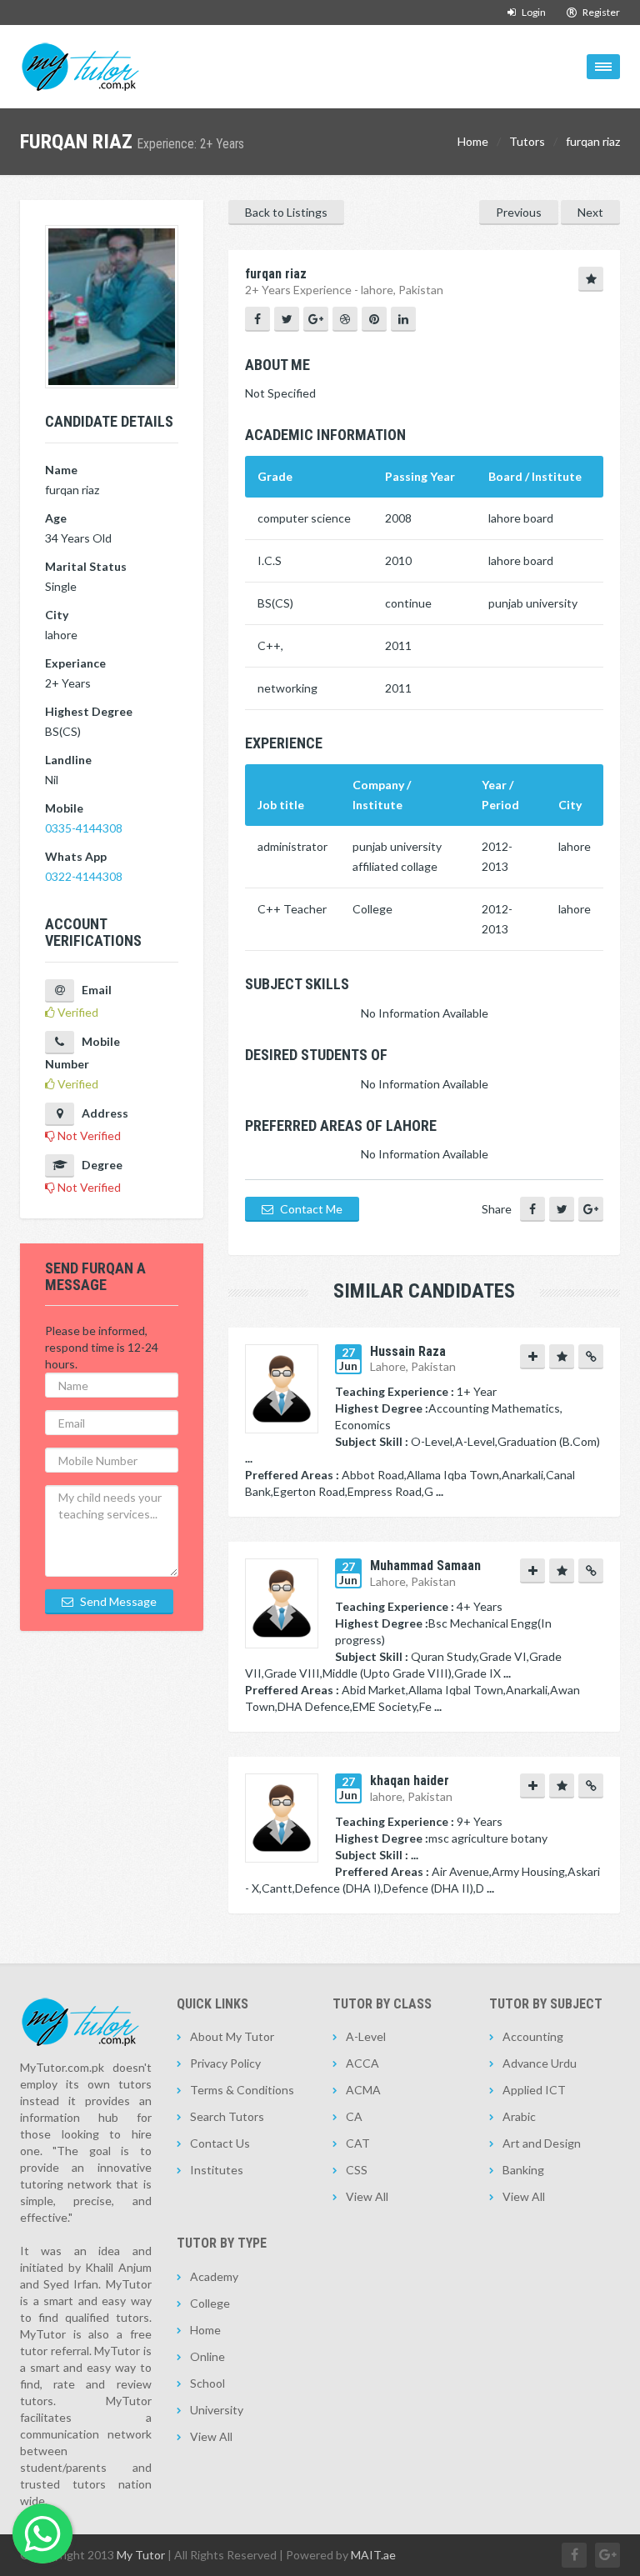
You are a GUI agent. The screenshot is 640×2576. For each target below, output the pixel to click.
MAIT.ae (373, 2555)
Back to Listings (286, 212)
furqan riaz (593, 141)
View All (367, 2196)
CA (354, 2116)
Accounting (533, 2036)
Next (590, 212)
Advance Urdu (540, 2063)
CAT (358, 2143)
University (217, 2410)
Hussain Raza (408, 1351)
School (207, 2383)
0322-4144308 (84, 876)
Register (600, 12)
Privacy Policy (225, 2063)
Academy (214, 2276)
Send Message (117, 1601)
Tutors (527, 141)
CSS (357, 2170)
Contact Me (310, 1209)
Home (473, 141)
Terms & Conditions (242, 2090)
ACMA (363, 2090)
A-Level (366, 2036)
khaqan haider (410, 1781)
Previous (519, 212)
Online (207, 2356)
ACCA (362, 2063)
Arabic (519, 2116)
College (210, 2303)
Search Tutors (227, 2116)
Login (533, 12)
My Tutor (141, 2555)
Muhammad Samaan (425, 1566)
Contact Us (220, 2143)
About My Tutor (232, 2036)
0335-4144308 (84, 828)
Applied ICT (534, 2090)
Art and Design (542, 2143)
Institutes (217, 2170)
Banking (523, 2170)
